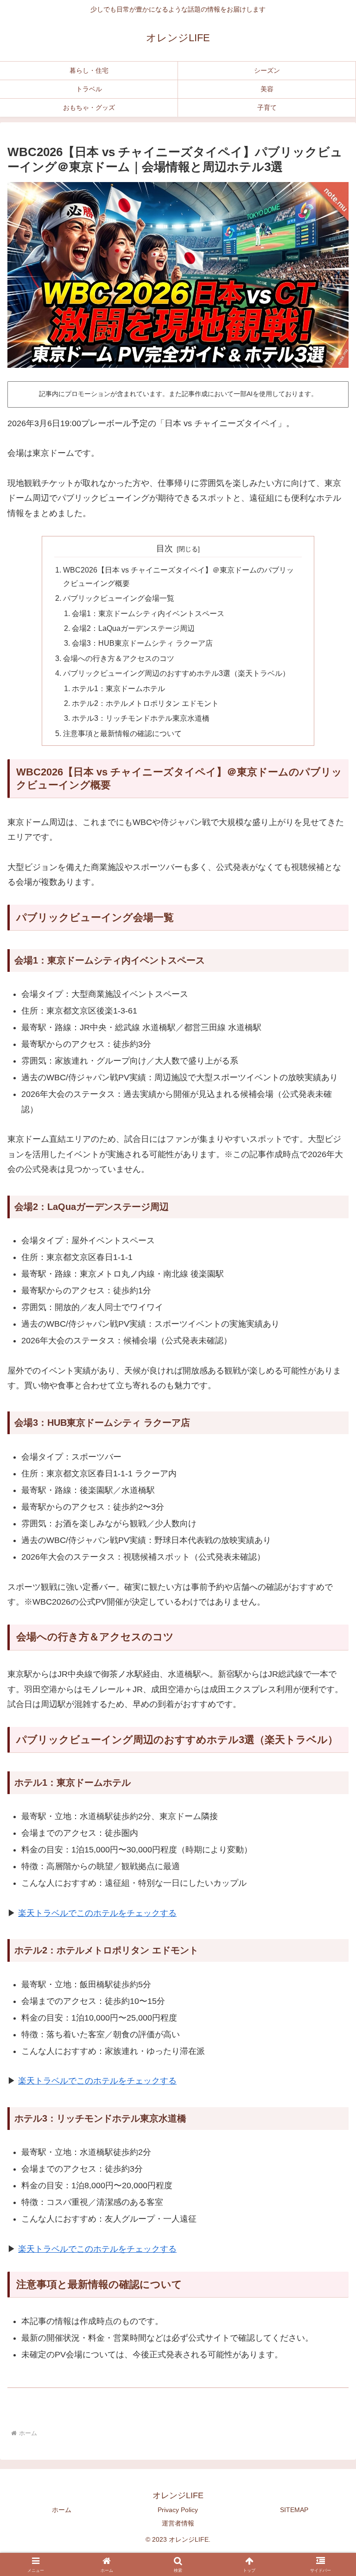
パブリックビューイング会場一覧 (119, 598)
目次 (165, 548)
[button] (329, 2059)
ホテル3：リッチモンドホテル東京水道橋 (141, 718)
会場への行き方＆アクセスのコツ (119, 658)
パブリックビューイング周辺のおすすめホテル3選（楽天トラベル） (176, 673)
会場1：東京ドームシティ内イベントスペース (148, 613)
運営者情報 (178, 2523)
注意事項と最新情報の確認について (122, 733)
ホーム (62, 2510)
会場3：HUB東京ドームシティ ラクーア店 (142, 643)
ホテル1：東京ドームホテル (118, 688)
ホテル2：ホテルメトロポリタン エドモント (145, 703)
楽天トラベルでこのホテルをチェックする (97, 1913)
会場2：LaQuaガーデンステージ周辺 (133, 628)
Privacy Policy (178, 2510)
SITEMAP (294, 2510)
